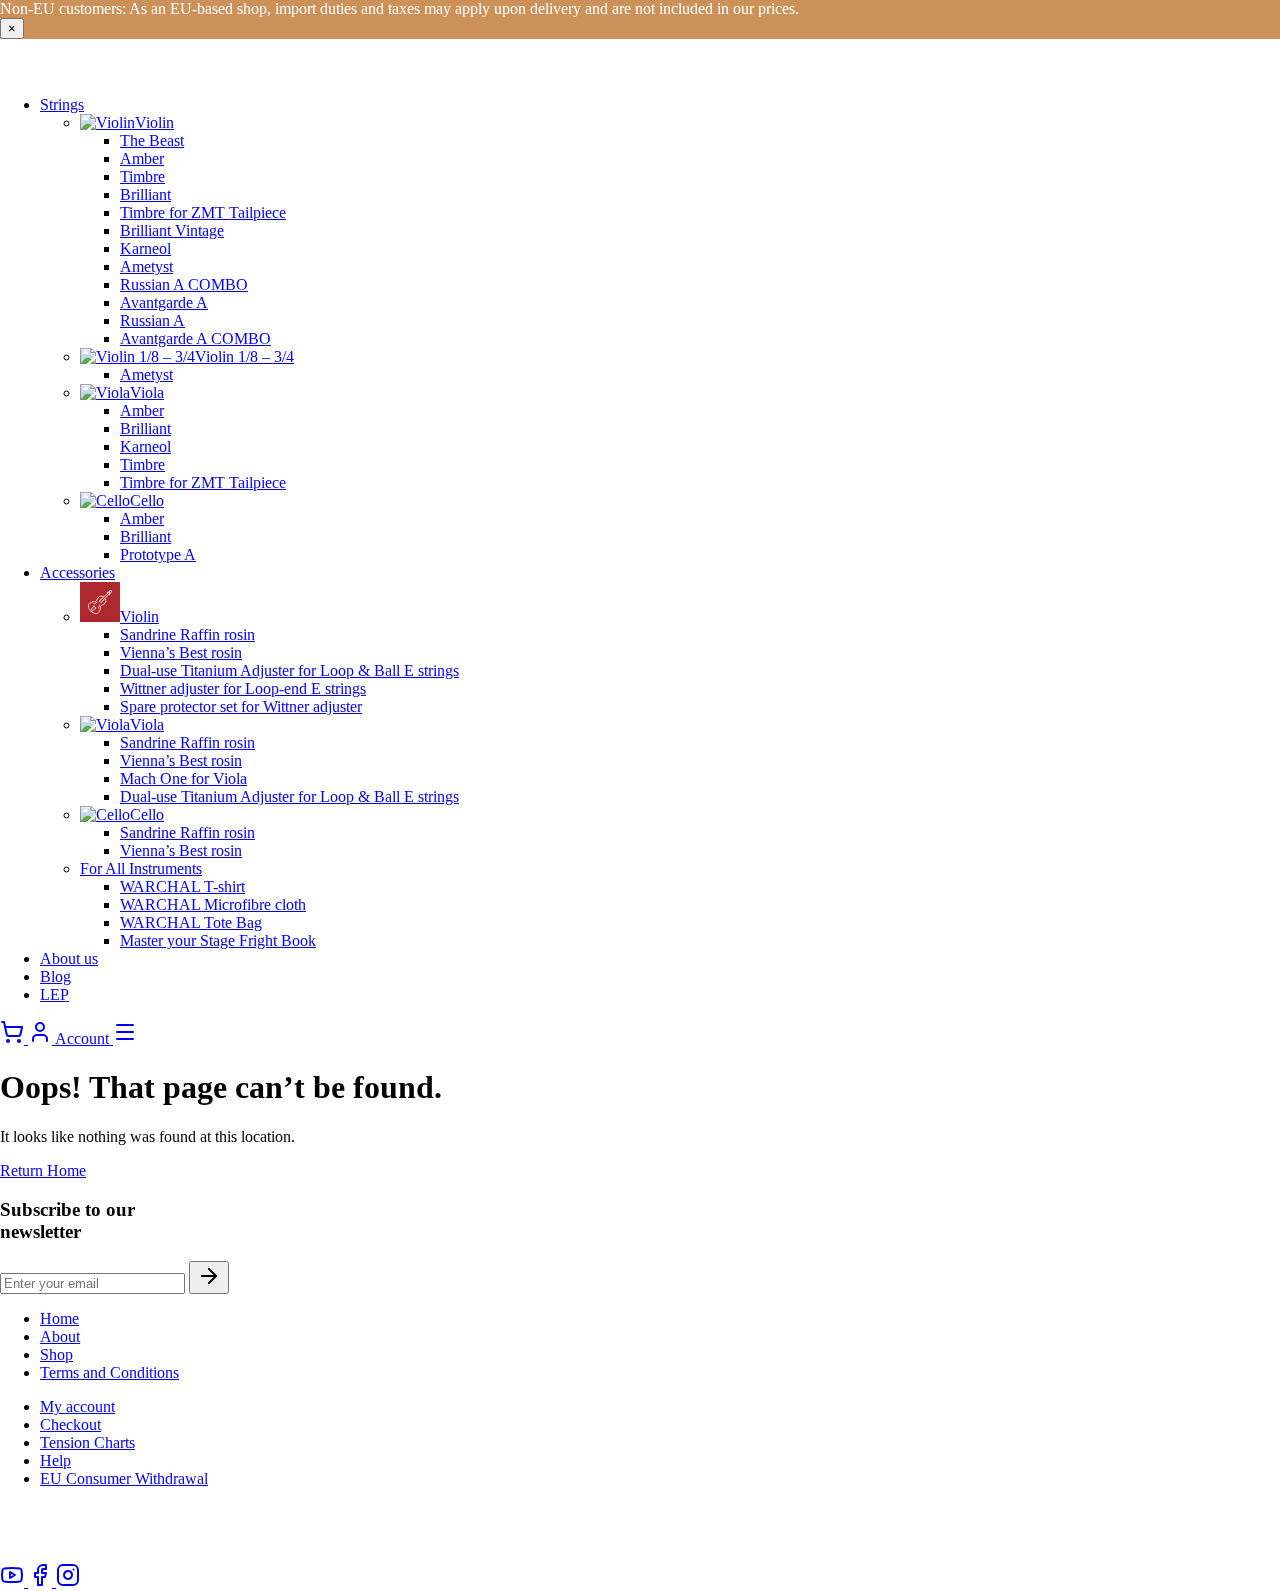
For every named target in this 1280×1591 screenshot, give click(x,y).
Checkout (70, 1424)
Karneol (145, 248)
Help (55, 1460)
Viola (147, 392)
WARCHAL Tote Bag (191, 922)
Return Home (43, 1170)
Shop (56, 1354)
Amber (142, 158)
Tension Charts (87, 1442)
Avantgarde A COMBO (195, 338)
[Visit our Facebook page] (42, 1581)
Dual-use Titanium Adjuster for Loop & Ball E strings (289, 670)
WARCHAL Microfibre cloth (213, 904)
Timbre (142, 176)
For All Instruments (141, 868)
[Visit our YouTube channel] (14, 1581)
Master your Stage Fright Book (218, 940)
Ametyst (146, 266)
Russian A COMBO (184, 284)
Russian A (152, 320)
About (60, 1336)
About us (69, 958)
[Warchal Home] (134, 70)
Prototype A (158, 554)
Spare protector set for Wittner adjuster (241, 706)
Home (59, 1318)
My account (77, 1406)
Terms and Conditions (109, 1372)
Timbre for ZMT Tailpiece (203, 212)
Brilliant (145, 194)
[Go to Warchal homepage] (81, 1553)
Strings (62, 104)
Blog (55, 976)
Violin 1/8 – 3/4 (244, 356)
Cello (147, 500)
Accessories (77, 572)
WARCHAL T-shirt (182, 886)
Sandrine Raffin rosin (187, 634)
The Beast (152, 140)
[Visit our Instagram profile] (68, 1581)
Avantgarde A (164, 302)
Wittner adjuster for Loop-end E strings (243, 688)
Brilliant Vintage (172, 230)
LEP (54, 994)
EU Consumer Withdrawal (124, 1478)
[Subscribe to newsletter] (209, 1277)
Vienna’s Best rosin (181, 652)
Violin (154, 122)
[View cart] (14, 1038)
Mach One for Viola (183, 778)
